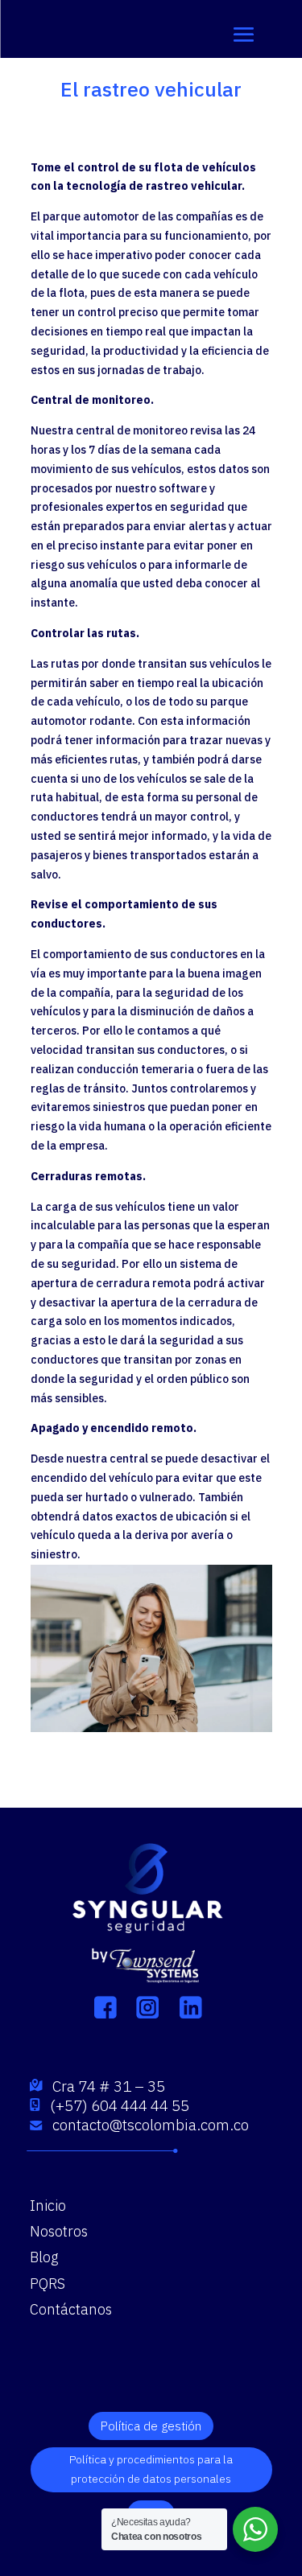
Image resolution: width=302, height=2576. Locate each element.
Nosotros (59, 2231)
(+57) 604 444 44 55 (120, 2105)
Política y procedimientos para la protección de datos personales (151, 2469)
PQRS (48, 2284)
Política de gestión (151, 2426)
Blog (44, 2257)
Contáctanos (71, 2309)
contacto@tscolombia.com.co (151, 2125)
